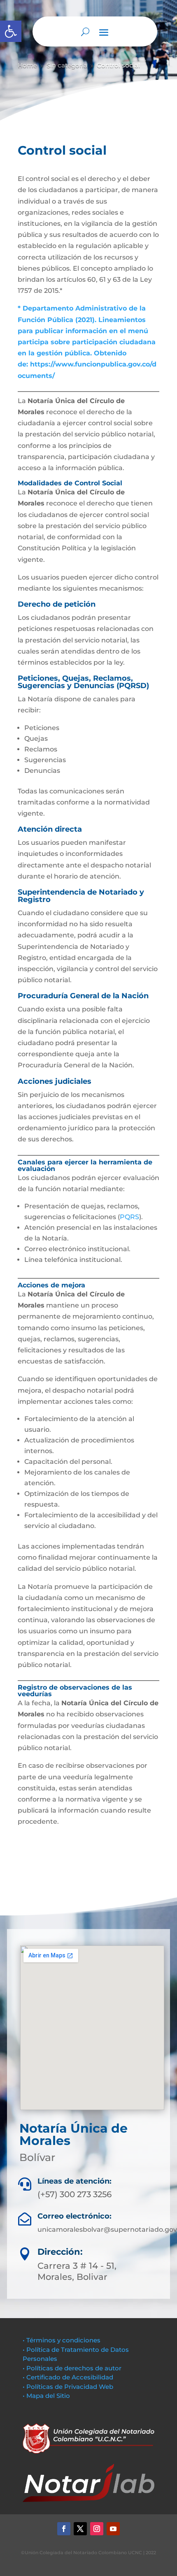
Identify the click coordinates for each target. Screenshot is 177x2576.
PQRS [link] (129, 1217)
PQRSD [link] (133, 686)
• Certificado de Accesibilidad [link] (68, 2377)
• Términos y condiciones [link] (62, 2340)
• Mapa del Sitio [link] (47, 2396)
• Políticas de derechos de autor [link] (72, 2368)
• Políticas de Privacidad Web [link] (68, 2387)
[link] (11, 31)
